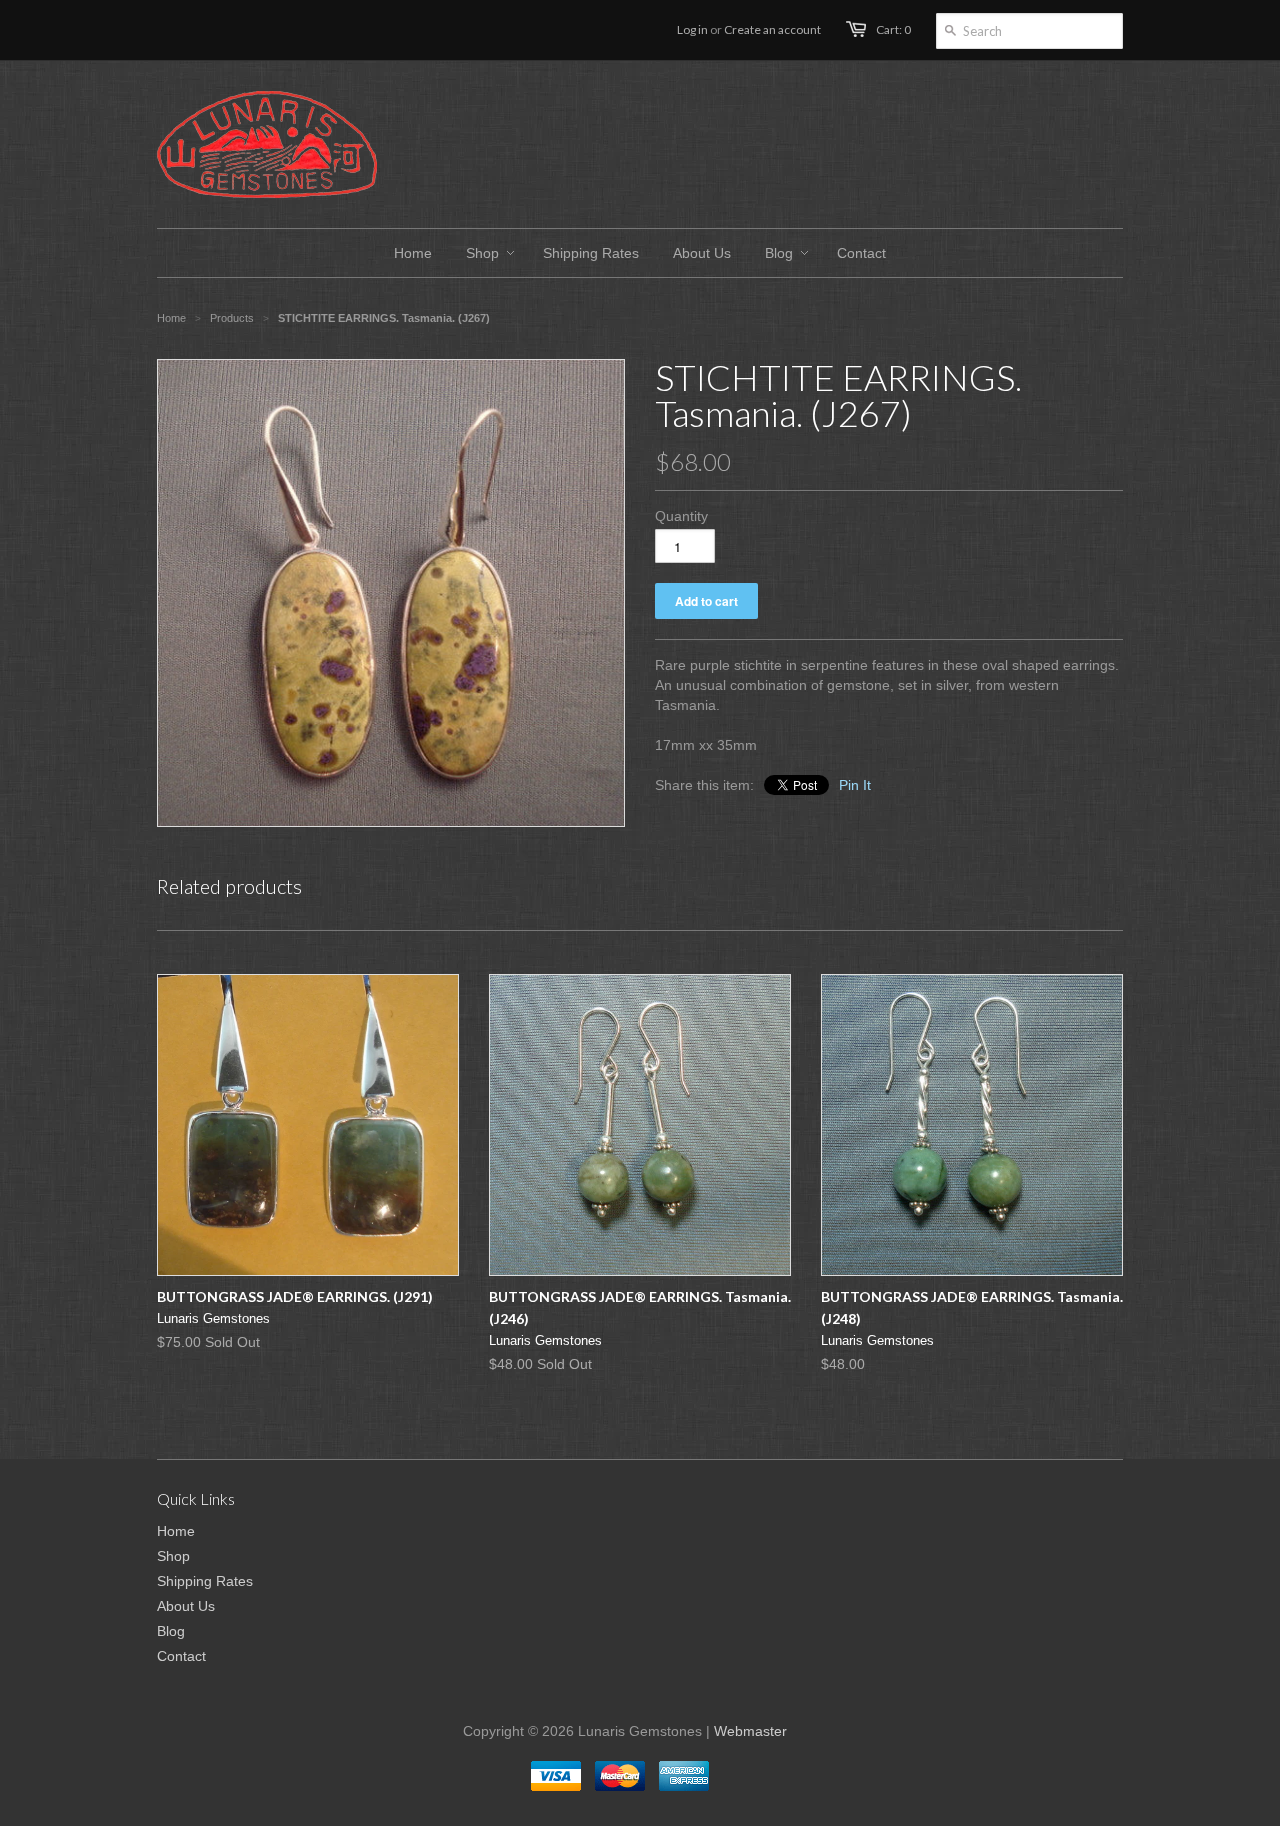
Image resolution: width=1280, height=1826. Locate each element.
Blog (171, 1631)
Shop (173, 1556)
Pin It (855, 785)
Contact (181, 1656)
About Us (186, 1606)
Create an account (772, 29)
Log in (692, 29)
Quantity (681, 516)
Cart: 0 (893, 29)
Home (176, 1531)
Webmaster (750, 1731)
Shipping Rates (205, 1581)
